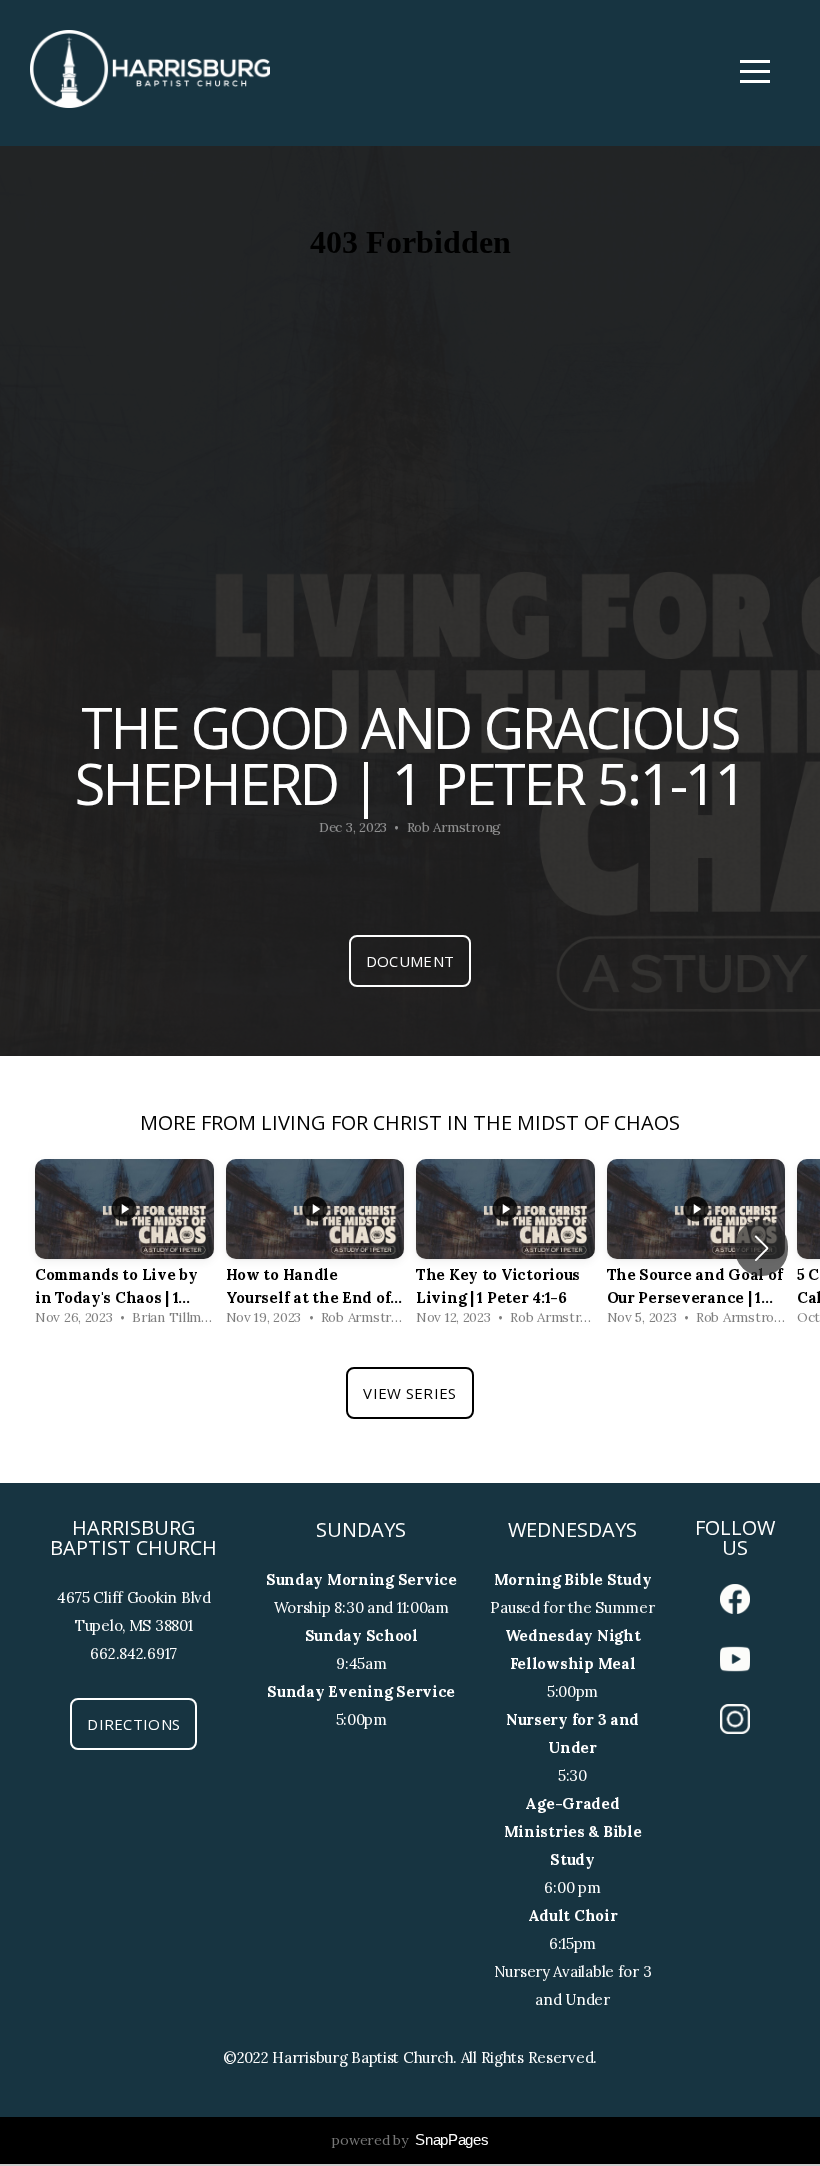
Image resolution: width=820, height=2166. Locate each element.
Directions (133, 1724)
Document (410, 961)
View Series (409, 1393)
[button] (761, 1248)
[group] (124, 1248)
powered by (409, 2140)
